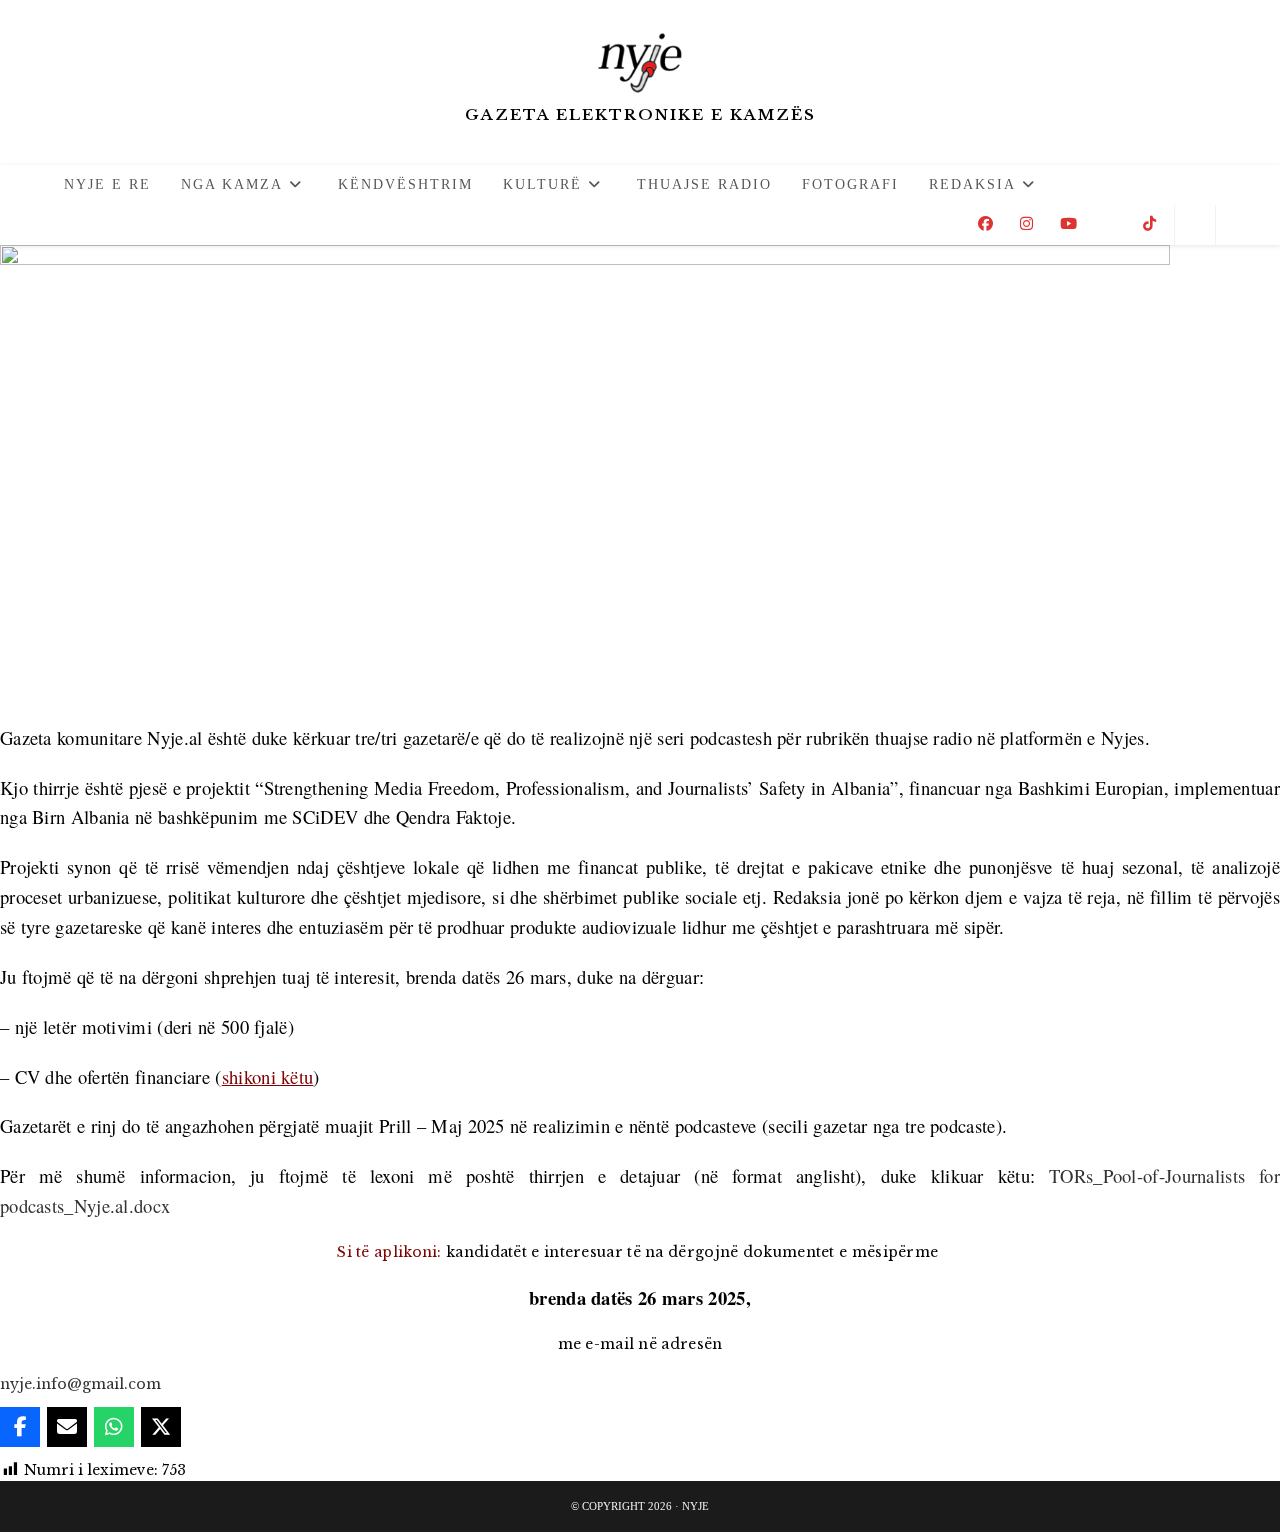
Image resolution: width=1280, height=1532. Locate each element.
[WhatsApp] (114, 1427)
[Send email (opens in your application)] (1110, 224)
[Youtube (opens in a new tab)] (1068, 223)
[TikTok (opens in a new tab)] (1149, 223)
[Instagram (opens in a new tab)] (1026, 223)
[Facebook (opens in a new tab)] (985, 223)
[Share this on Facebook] (20, 1427)
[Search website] (1195, 225)
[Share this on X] (161, 1427)
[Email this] (67, 1427)
